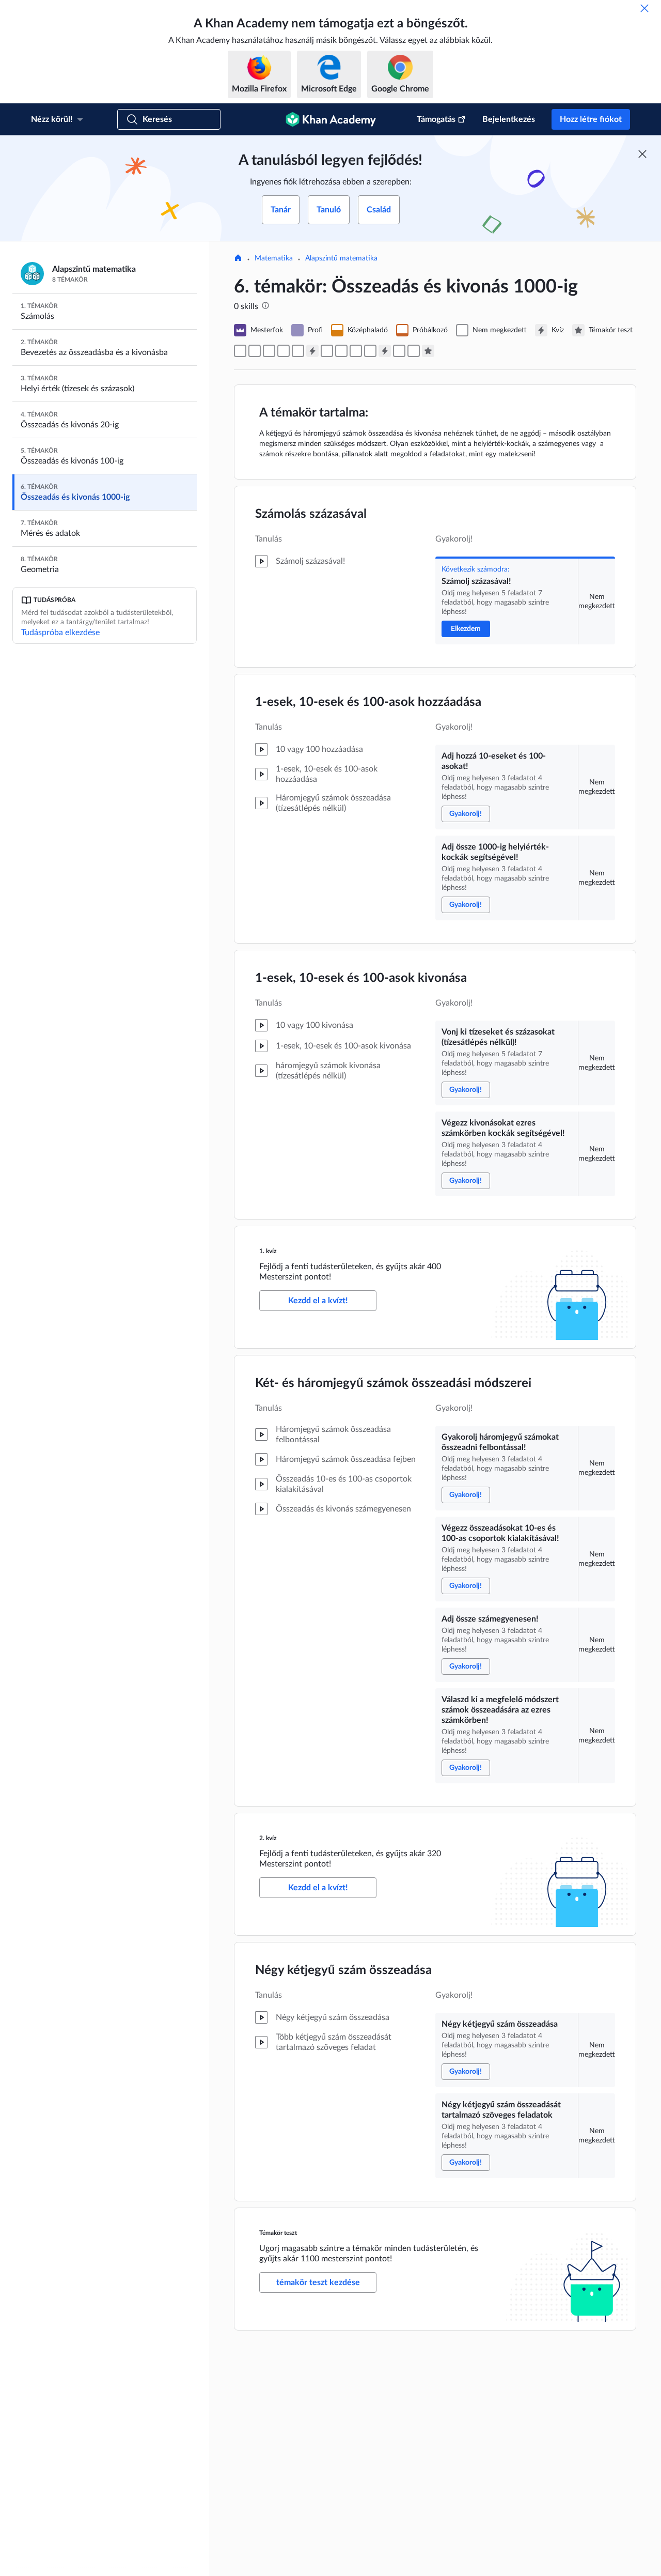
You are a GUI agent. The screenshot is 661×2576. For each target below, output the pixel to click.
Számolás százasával (311, 514)
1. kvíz (268, 1251)
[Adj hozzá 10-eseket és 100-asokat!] (255, 351)
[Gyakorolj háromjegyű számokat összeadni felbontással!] (327, 351)
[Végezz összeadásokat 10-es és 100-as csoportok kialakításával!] (341, 351)
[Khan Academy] (331, 119)
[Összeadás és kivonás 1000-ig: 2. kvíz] (385, 351)
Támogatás (436, 119)
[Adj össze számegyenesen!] (356, 351)
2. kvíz (268, 1838)
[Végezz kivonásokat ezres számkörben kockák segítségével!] (298, 351)
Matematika (274, 258)
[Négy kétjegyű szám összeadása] (399, 351)
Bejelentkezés (509, 119)
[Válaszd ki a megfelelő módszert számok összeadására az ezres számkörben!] (370, 351)
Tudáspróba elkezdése (60, 633)
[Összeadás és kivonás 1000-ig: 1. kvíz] (312, 351)
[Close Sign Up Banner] (642, 154)
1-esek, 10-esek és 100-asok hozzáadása (368, 702)
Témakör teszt (278, 2233)
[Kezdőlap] (238, 259)
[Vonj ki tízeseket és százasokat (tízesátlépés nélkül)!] (284, 351)
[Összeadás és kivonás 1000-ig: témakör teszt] (428, 351)
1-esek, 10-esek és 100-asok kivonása (361, 978)
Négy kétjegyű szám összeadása (343, 1970)
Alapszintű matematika (341, 258)
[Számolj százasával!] (240, 351)
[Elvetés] (644, 8)
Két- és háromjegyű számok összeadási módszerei (393, 1383)
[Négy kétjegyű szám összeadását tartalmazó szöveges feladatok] (414, 351)
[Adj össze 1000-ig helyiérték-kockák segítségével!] (269, 351)
